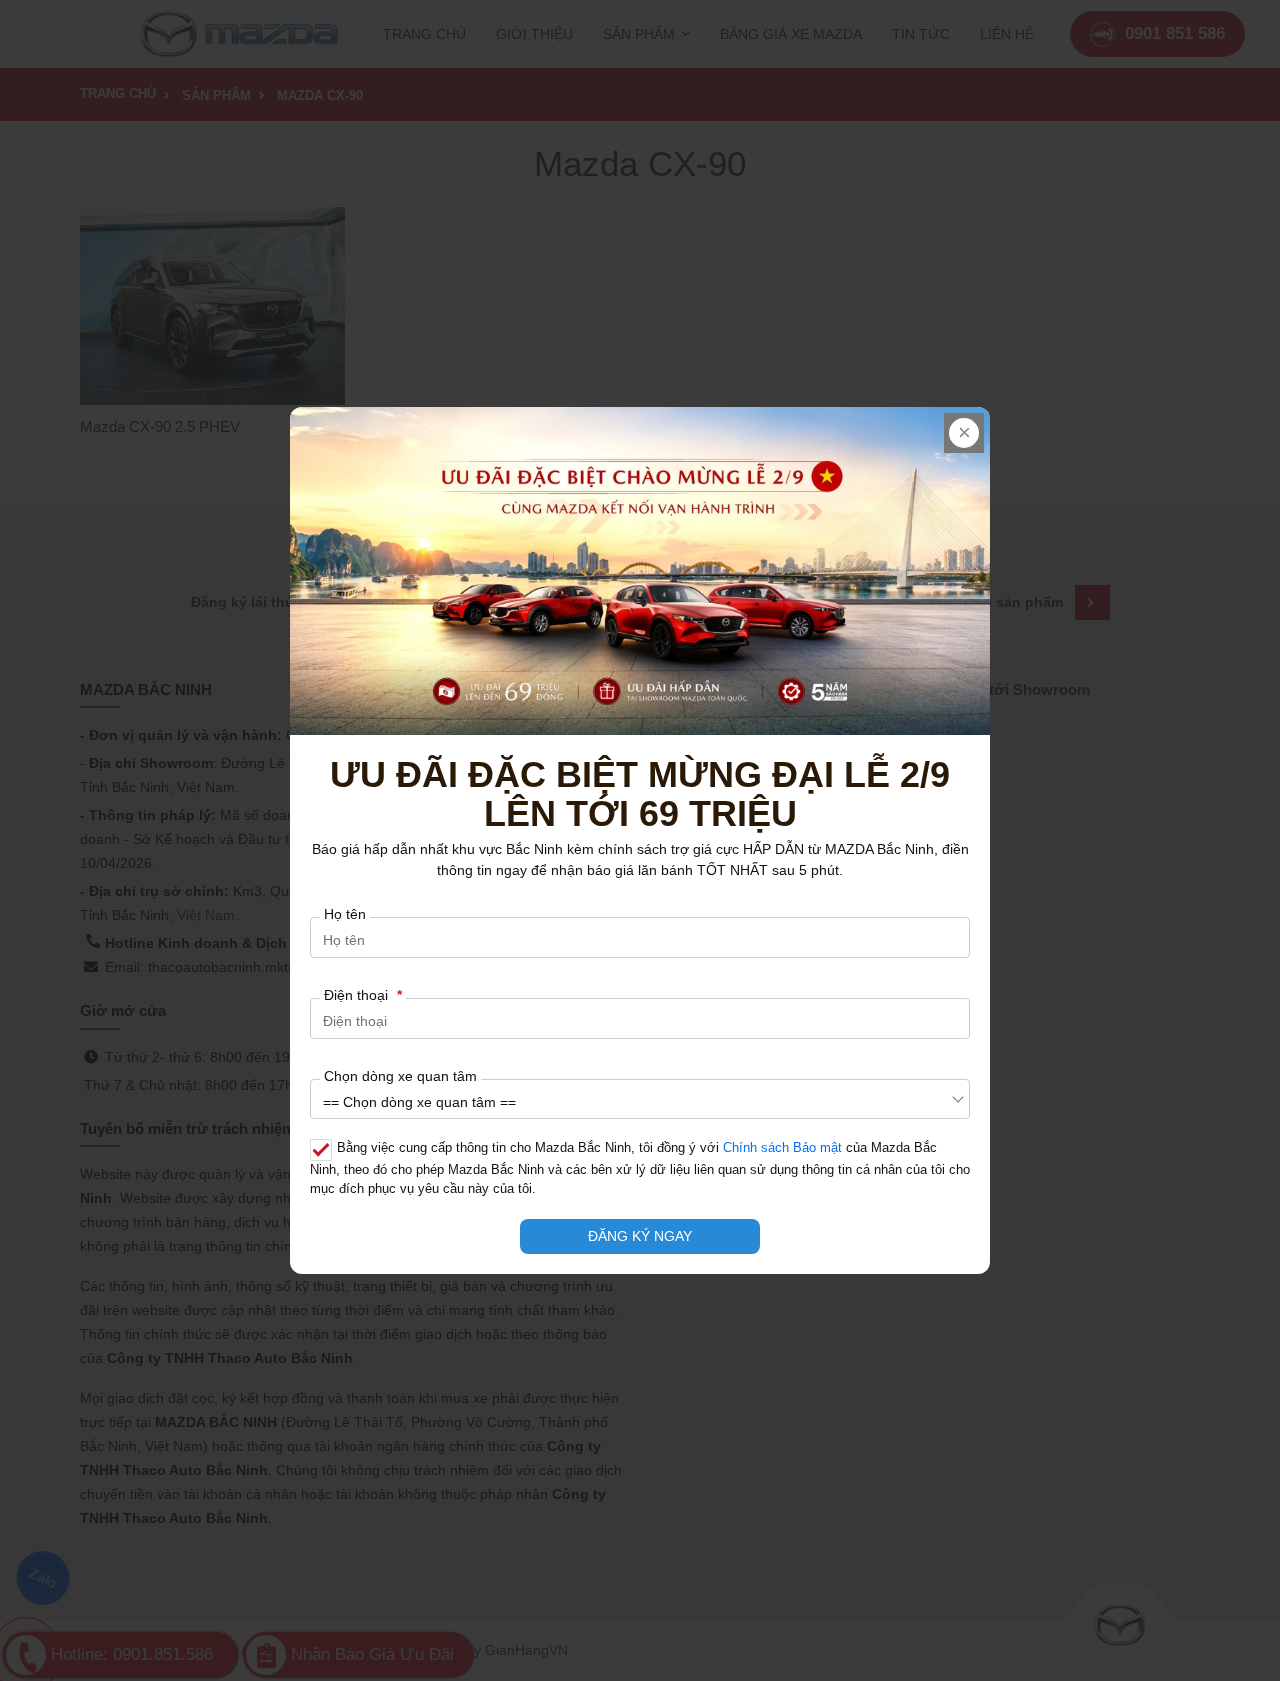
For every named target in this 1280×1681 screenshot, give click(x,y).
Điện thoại (363, 995)
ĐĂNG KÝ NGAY (640, 1236)
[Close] (964, 433)
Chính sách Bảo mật (782, 1148)
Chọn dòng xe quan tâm (400, 1076)
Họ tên (345, 914)
